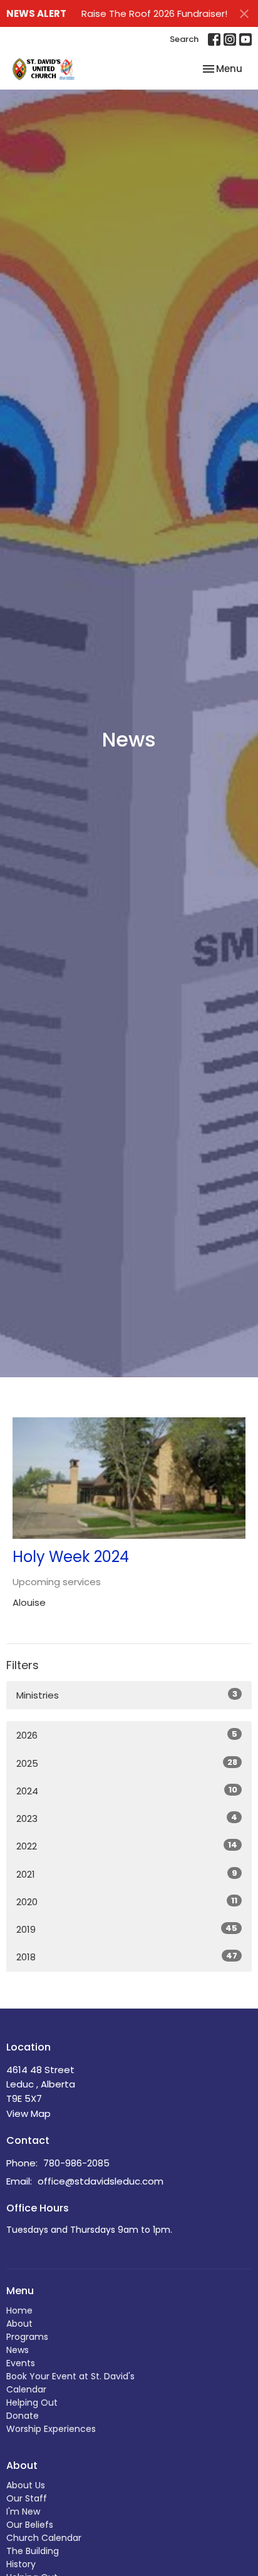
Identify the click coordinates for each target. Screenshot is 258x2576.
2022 (127, 1846)
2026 (127, 1735)
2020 (127, 1901)
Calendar (26, 2389)
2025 (127, 1763)
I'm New (23, 2511)
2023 (127, 1818)
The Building (33, 2551)
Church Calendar (44, 2538)
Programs (27, 2337)
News (18, 2350)
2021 (127, 1874)
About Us (26, 2485)
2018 (127, 1957)
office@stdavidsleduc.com (101, 2181)
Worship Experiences (51, 2429)
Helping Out (32, 2403)
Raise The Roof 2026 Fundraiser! (154, 13)
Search (184, 39)
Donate (23, 2416)
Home (19, 2310)
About (19, 2324)
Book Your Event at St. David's (70, 2376)
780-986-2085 (76, 2163)
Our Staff (27, 2498)
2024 (127, 1791)
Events (21, 2363)
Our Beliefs (30, 2525)
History (21, 2564)
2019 (127, 1929)
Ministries (127, 1695)
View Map (28, 2113)
